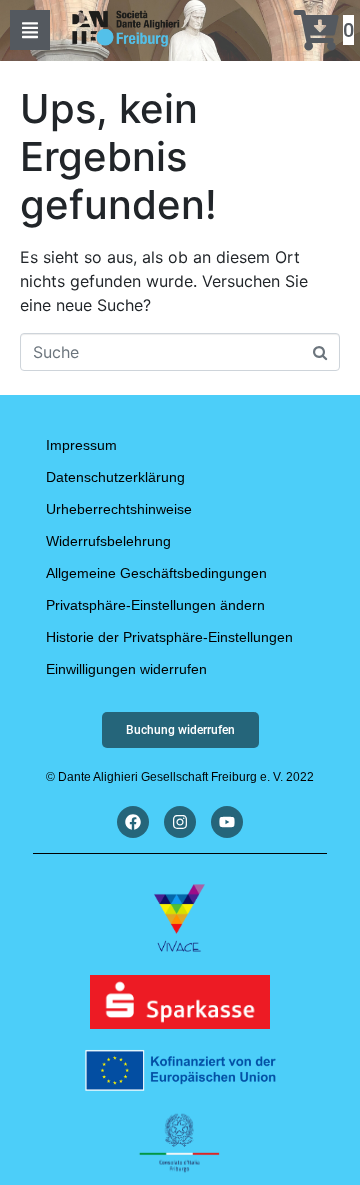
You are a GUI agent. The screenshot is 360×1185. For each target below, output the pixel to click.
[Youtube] (227, 822)
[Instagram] (180, 822)
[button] (30, 30)
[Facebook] (133, 822)
